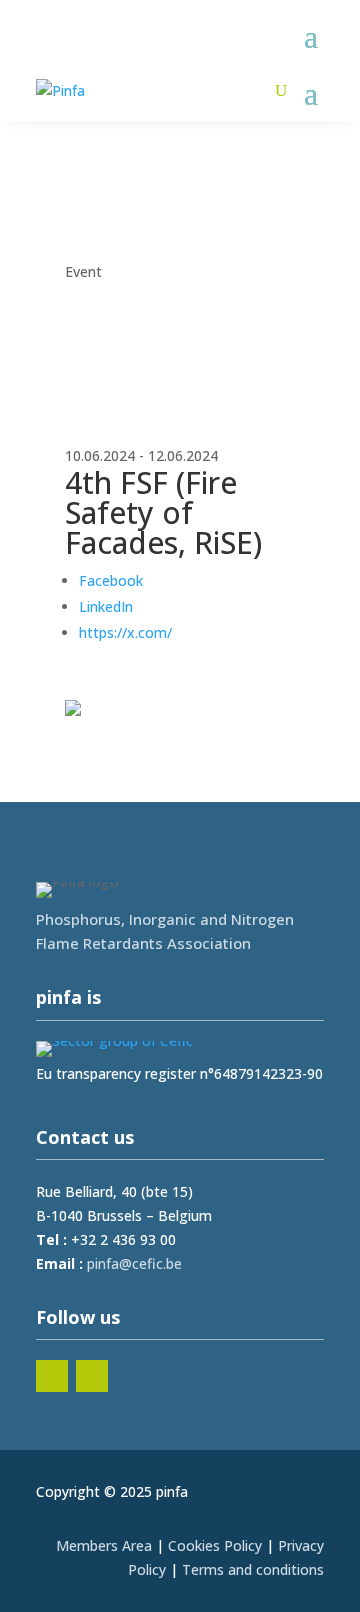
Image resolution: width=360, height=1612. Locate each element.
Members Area (104, 1545)
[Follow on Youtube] (92, 1376)
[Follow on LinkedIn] (52, 1376)
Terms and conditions (253, 1569)
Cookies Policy (215, 1545)
